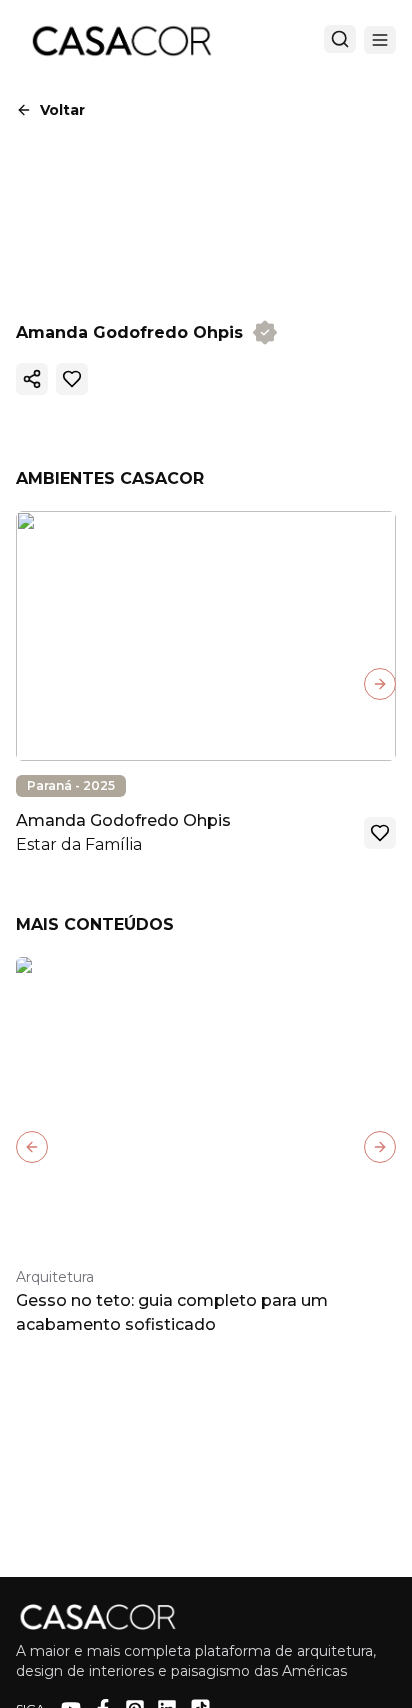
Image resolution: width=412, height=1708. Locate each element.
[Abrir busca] (340, 39)
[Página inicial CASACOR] (121, 40)
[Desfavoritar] (72, 379)
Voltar (62, 110)
